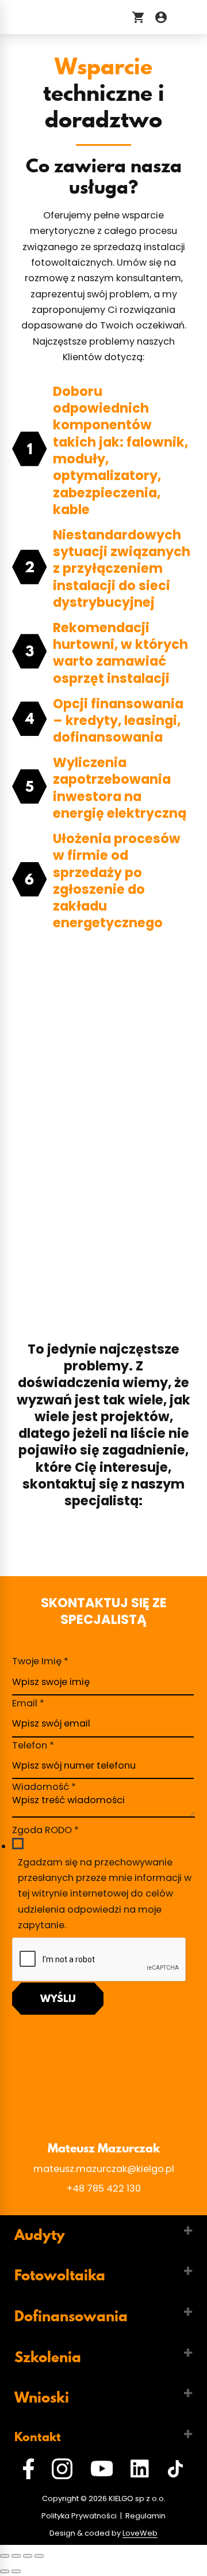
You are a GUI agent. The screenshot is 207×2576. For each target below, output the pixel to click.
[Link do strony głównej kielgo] (62, 17)
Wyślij (58, 1998)
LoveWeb (140, 2533)
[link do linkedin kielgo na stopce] (140, 2471)
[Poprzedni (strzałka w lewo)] (5, 2571)
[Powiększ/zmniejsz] (39, 2556)
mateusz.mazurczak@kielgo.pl (104, 2169)
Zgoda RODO (45, 1830)
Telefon (33, 1745)
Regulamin (145, 2516)
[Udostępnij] (16, 2556)
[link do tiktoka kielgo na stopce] (175, 2471)
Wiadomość (44, 1787)
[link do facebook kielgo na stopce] (28, 2471)
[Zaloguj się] (161, 17)
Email (28, 1703)
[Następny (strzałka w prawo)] (16, 2571)
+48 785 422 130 (104, 2188)
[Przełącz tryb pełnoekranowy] (28, 2556)
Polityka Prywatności (79, 2516)
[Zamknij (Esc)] (5, 2556)
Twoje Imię (40, 1661)
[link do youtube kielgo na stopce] (102, 2471)
